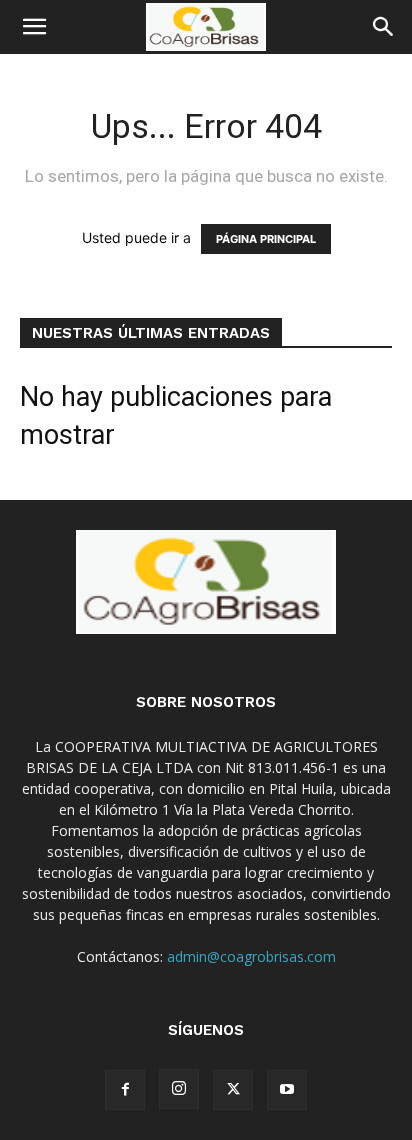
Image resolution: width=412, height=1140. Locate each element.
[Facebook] (125, 1090)
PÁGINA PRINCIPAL (266, 239)
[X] (233, 1090)
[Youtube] (287, 1090)
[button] (34, 27)
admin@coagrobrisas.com (251, 956)
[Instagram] (179, 1089)
